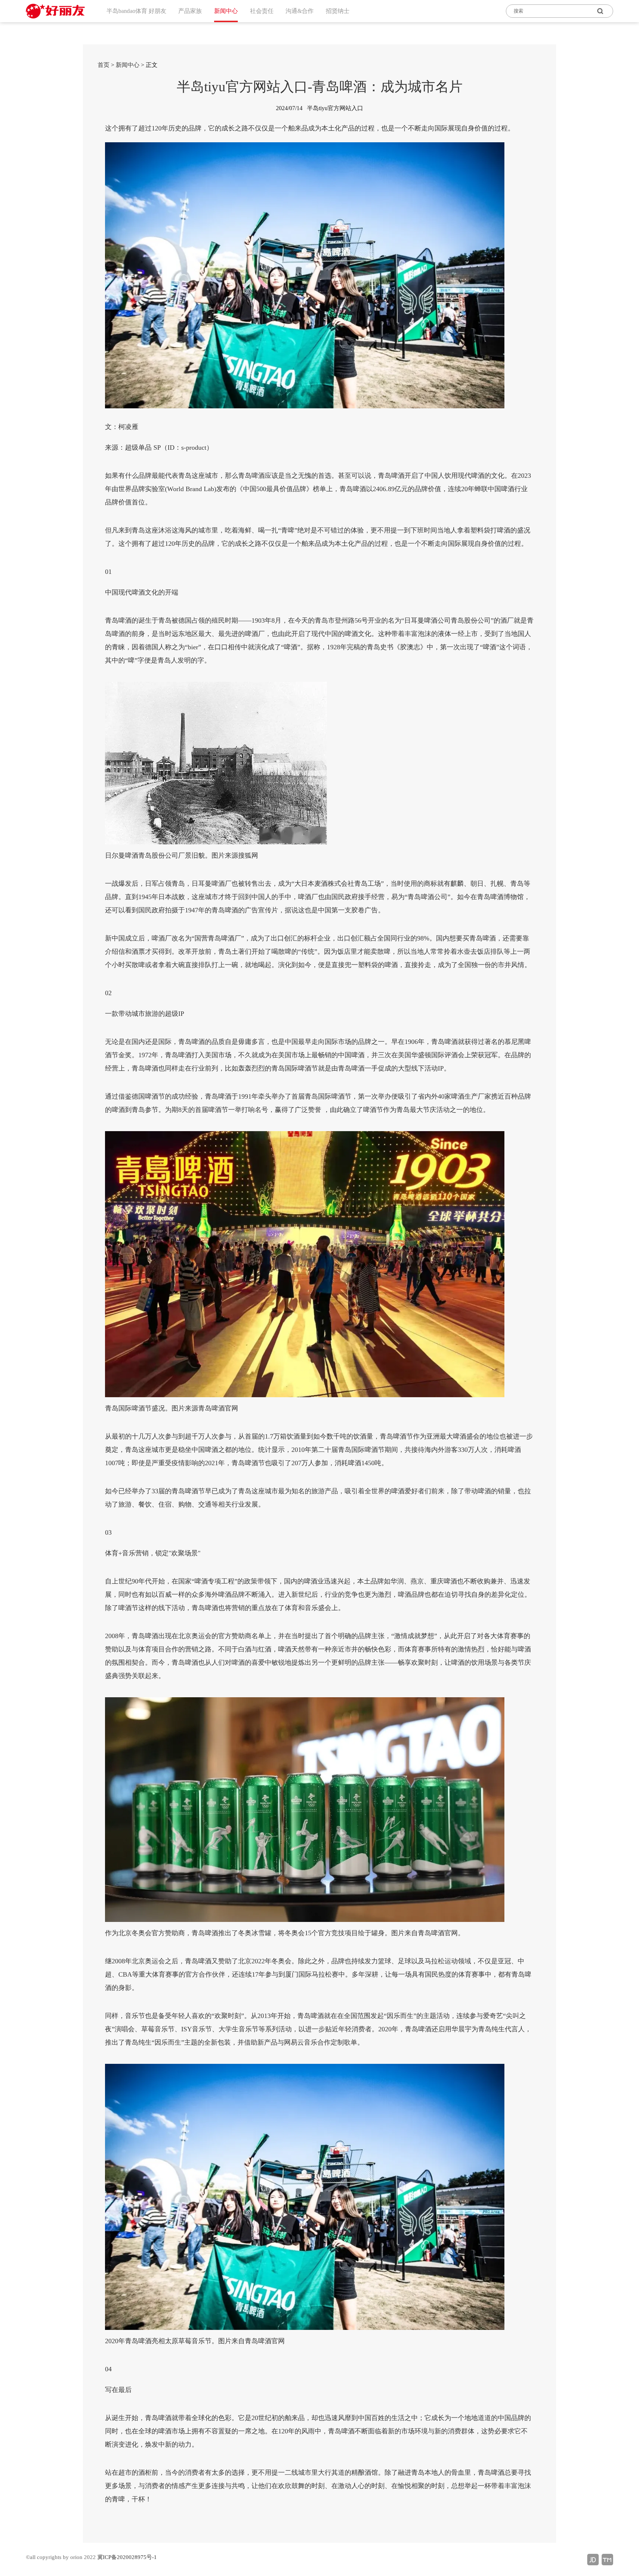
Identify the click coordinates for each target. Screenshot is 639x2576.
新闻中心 (128, 65)
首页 (104, 65)
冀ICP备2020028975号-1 (127, 2557)
